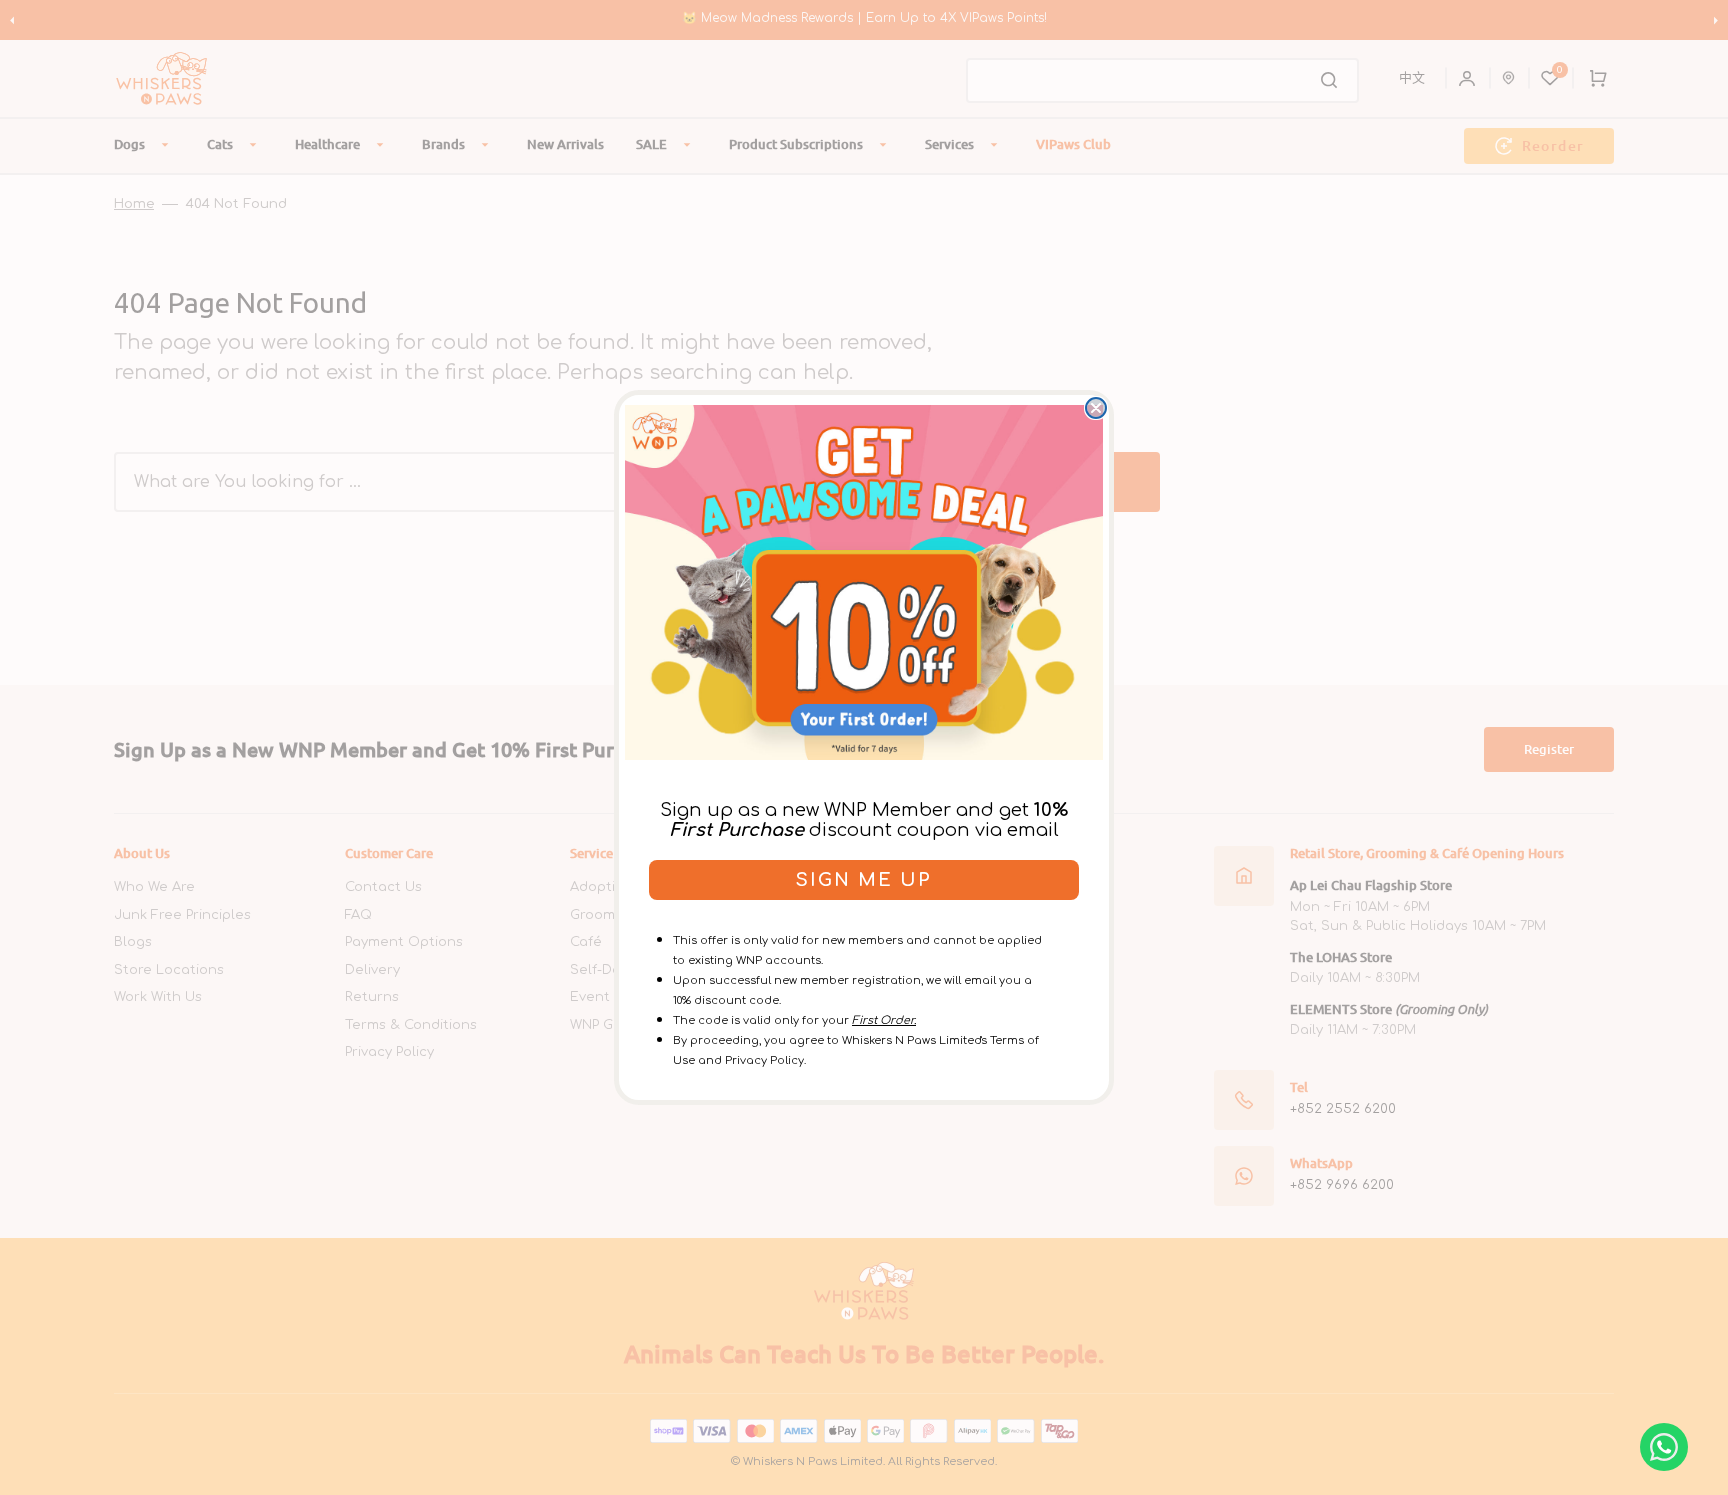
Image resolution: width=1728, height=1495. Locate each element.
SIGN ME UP (864, 880)
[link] (864, 582)
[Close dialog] (1096, 408)
